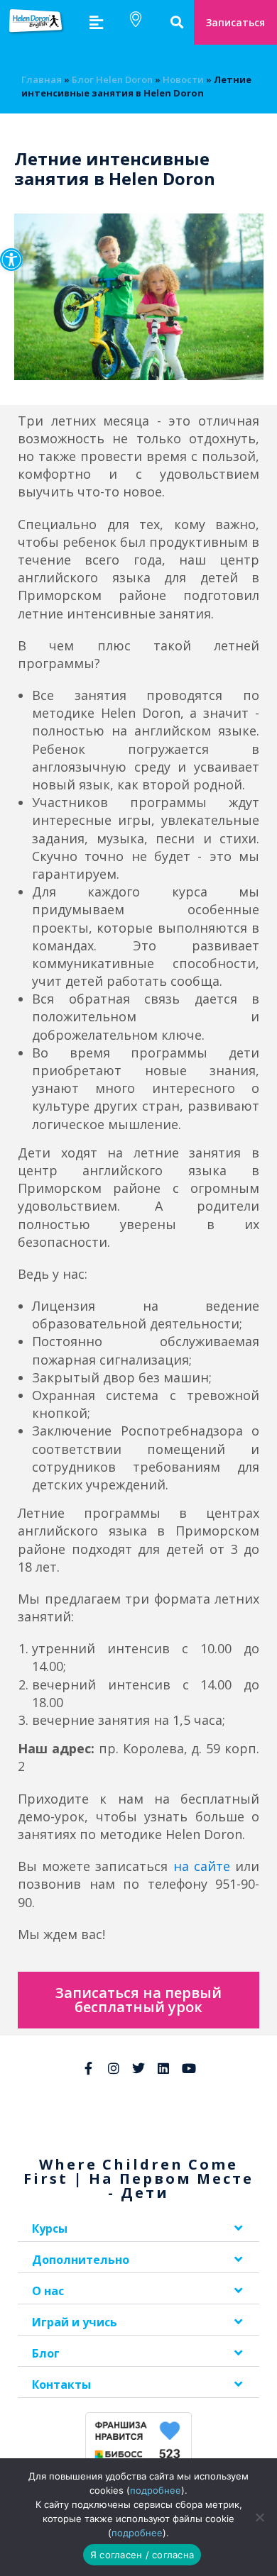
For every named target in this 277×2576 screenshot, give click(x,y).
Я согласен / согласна (142, 2555)
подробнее (156, 2490)
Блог (46, 2353)
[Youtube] (189, 2068)
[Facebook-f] (88, 2068)
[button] (11, 260)
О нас (48, 2291)
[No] (259, 2517)
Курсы (50, 2228)
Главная (42, 79)
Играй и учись (75, 2322)
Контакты (61, 2385)
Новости (183, 79)
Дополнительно (81, 2260)
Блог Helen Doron (112, 79)
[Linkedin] (163, 2068)
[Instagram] (113, 2068)
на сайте (202, 1866)
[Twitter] (138, 2068)
